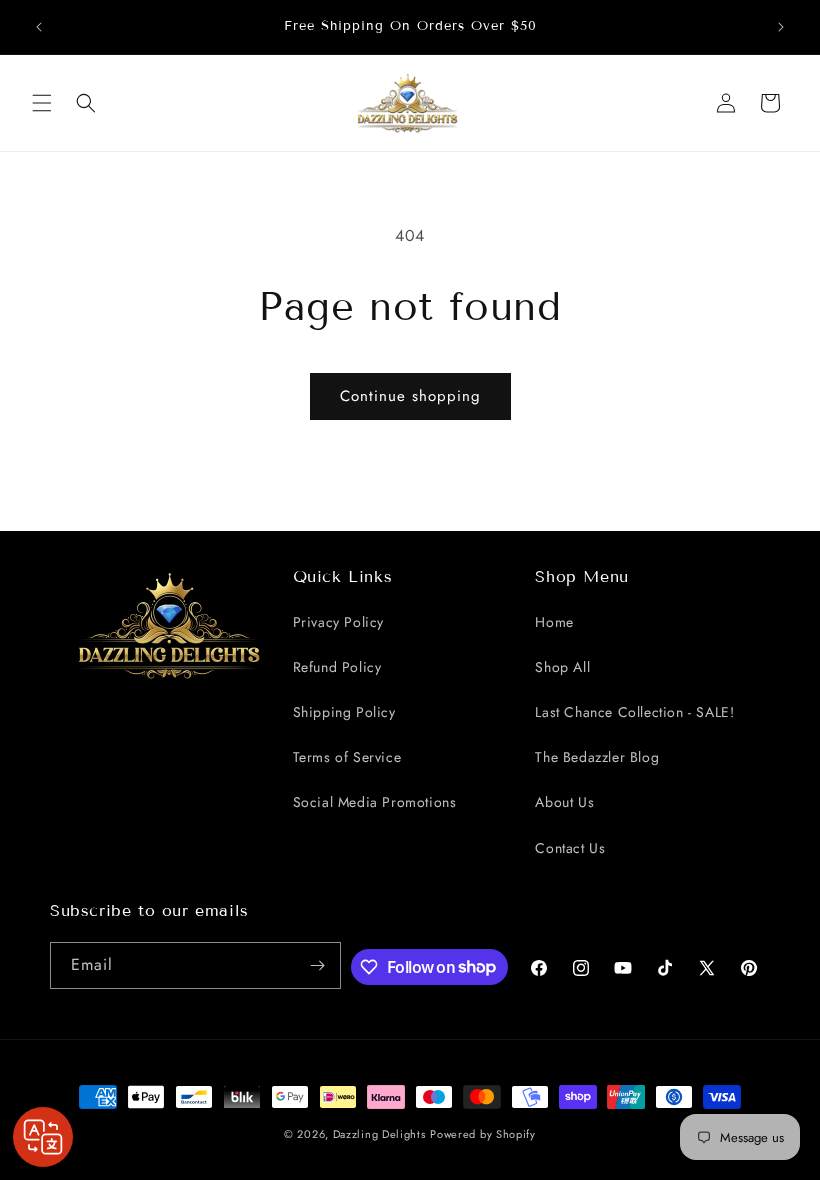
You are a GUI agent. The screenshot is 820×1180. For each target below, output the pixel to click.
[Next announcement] (781, 27)
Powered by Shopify (483, 1134)
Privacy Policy (338, 622)
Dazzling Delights (379, 1134)
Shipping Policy (344, 712)
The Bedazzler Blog (597, 757)
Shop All (562, 667)
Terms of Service (347, 757)
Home (554, 622)
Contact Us (570, 848)
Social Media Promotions (375, 802)
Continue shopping (410, 396)
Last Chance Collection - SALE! (634, 712)
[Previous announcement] (39, 27)
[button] (42, 103)
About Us (564, 802)
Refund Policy (337, 667)
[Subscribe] (318, 965)
